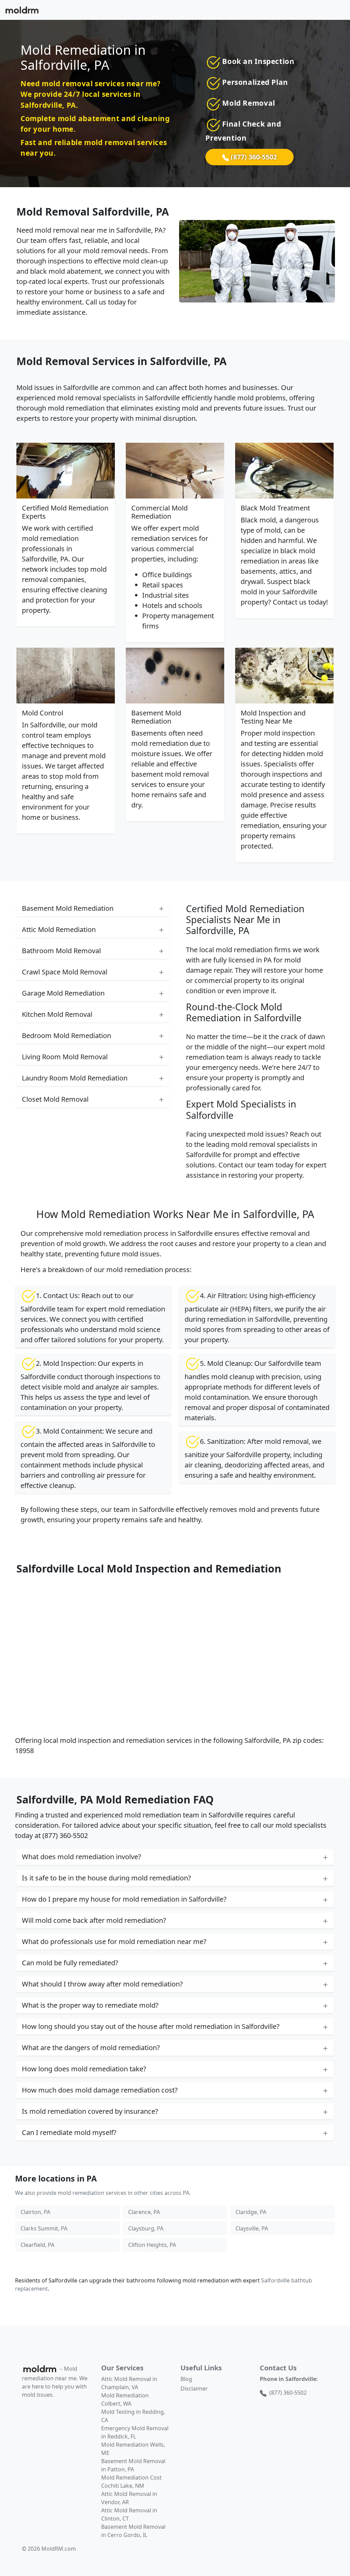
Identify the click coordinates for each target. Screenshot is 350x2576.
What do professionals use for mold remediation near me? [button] (114, 1941)
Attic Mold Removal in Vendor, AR (129, 2498)
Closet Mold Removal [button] (55, 1099)
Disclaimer (194, 2389)
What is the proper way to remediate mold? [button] (90, 2005)
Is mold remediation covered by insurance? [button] (90, 2111)
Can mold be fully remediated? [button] (70, 1963)
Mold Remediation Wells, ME (133, 2449)
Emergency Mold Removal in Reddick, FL (135, 2432)
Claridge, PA (251, 2212)
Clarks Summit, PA (44, 2228)
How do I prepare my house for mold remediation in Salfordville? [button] (124, 1899)
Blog (186, 2379)
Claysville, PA (252, 2228)
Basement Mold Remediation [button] (68, 908)
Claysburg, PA (146, 2228)
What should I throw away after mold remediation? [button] (102, 1984)
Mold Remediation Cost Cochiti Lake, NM (131, 2482)
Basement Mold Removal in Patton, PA (133, 2465)
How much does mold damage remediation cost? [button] (100, 2090)
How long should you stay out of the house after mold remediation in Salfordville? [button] (151, 2026)
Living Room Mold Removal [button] (65, 1057)
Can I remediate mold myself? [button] (69, 2132)
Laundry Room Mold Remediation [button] (75, 1078)
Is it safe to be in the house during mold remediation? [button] (106, 1878)
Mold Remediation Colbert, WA (125, 2399)
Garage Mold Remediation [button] (63, 993)
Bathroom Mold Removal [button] (61, 951)
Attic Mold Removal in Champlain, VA (129, 2383)
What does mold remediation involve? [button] (82, 1857)
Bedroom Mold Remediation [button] (66, 1035)
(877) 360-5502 (253, 157)
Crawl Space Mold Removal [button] (65, 972)
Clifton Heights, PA (152, 2245)
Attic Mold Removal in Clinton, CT (129, 2514)
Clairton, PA (35, 2212)
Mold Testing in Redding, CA (133, 2416)
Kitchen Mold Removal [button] (57, 1014)
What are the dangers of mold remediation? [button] (91, 2048)
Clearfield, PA (37, 2245)
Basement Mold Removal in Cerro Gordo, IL (133, 2531)
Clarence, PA (144, 2212)
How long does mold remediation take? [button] (84, 2069)
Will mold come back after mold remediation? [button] (94, 1920)
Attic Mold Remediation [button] (59, 929)
